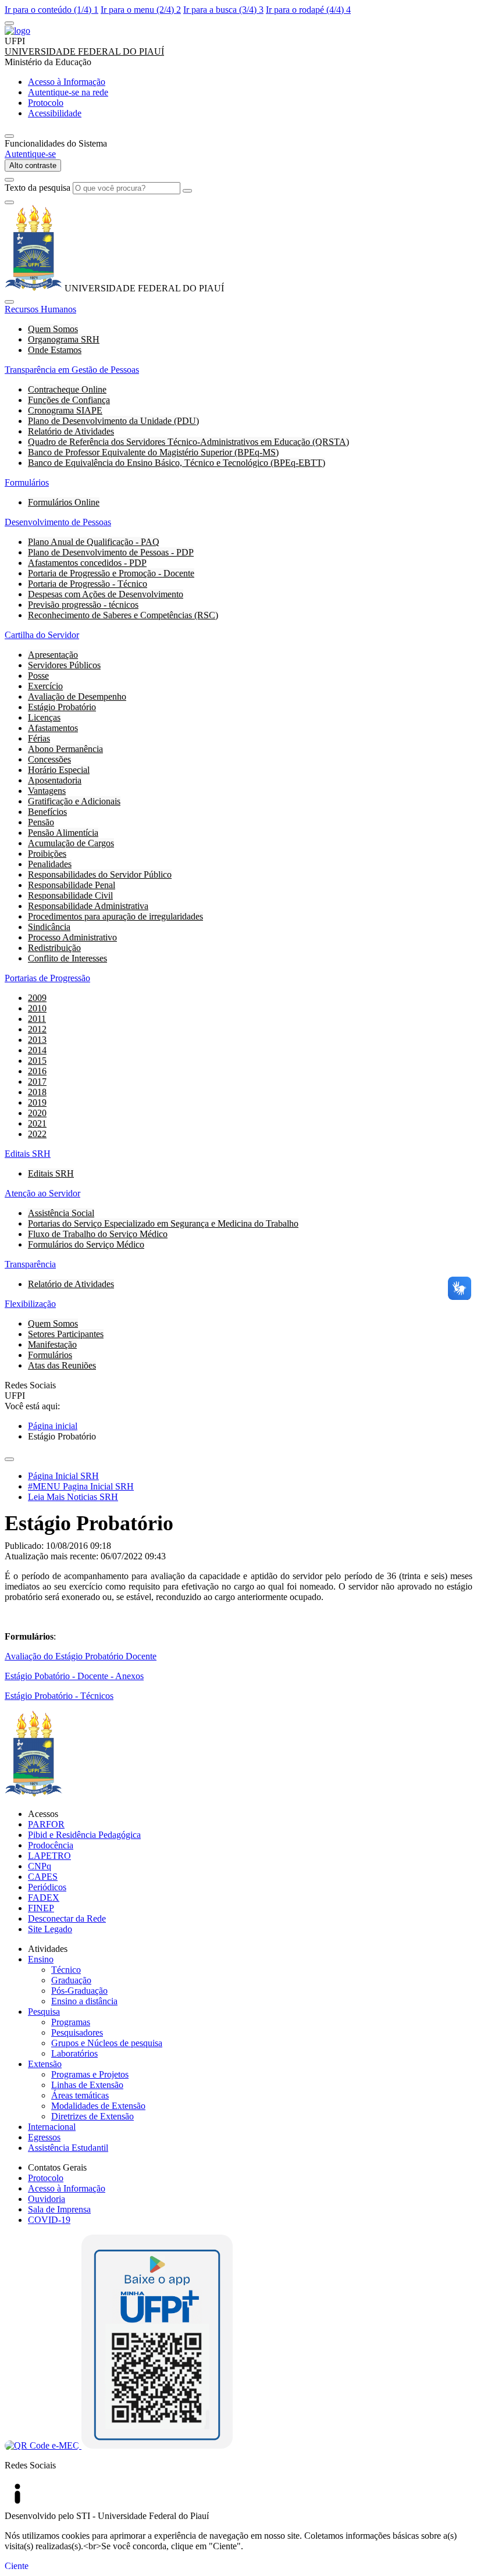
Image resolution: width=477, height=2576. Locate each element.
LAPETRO (49, 1856)
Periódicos (47, 1887)
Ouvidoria (47, 2199)
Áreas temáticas (80, 2095)
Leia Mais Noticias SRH (73, 1497)
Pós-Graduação (79, 1991)
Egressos (44, 2137)
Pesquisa (44, 2012)
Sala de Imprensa (59, 2209)
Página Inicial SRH (63, 1476)
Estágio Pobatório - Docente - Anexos (74, 1676)
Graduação (71, 1980)
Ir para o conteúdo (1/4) (51, 10)
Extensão (45, 2064)
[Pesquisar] (187, 191)
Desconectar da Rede (67, 1918)
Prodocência (51, 1845)
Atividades (48, 1949)
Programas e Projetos (90, 2074)
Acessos (43, 1814)
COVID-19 (49, 2220)
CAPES (43, 1877)
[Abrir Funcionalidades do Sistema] (9, 136)
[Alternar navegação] (9, 1459)
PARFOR (46, 1824)
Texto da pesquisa (38, 188)
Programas (71, 2022)
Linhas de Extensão (87, 2085)
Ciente (17, 2566)
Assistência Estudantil (68, 2148)
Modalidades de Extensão (98, 2106)
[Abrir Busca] (9, 180)
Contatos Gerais (57, 2167)
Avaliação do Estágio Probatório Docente (81, 1656)
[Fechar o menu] (9, 302)
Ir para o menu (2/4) (141, 10)
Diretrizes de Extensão (92, 2116)
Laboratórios (74, 2053)
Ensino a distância (84, 2001)
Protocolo (46, 2178)
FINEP (41, 1908)
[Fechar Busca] (9, 202)
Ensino (41, 1959)
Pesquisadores (77, 2032)
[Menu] (9, 23)
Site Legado (50, 1929)
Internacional (52, 2127)
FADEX (44, 1898)
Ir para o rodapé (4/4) (308, 10)
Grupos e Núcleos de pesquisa (107, 2043)
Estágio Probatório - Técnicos (59, 1696)
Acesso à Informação (67, 2188)
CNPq (40, 1866)
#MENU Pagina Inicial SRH (81, 1486)
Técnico (66, 1970)
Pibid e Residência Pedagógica (84, 1835)
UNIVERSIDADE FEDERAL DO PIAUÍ (84, 51)
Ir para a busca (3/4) (223, 10)
